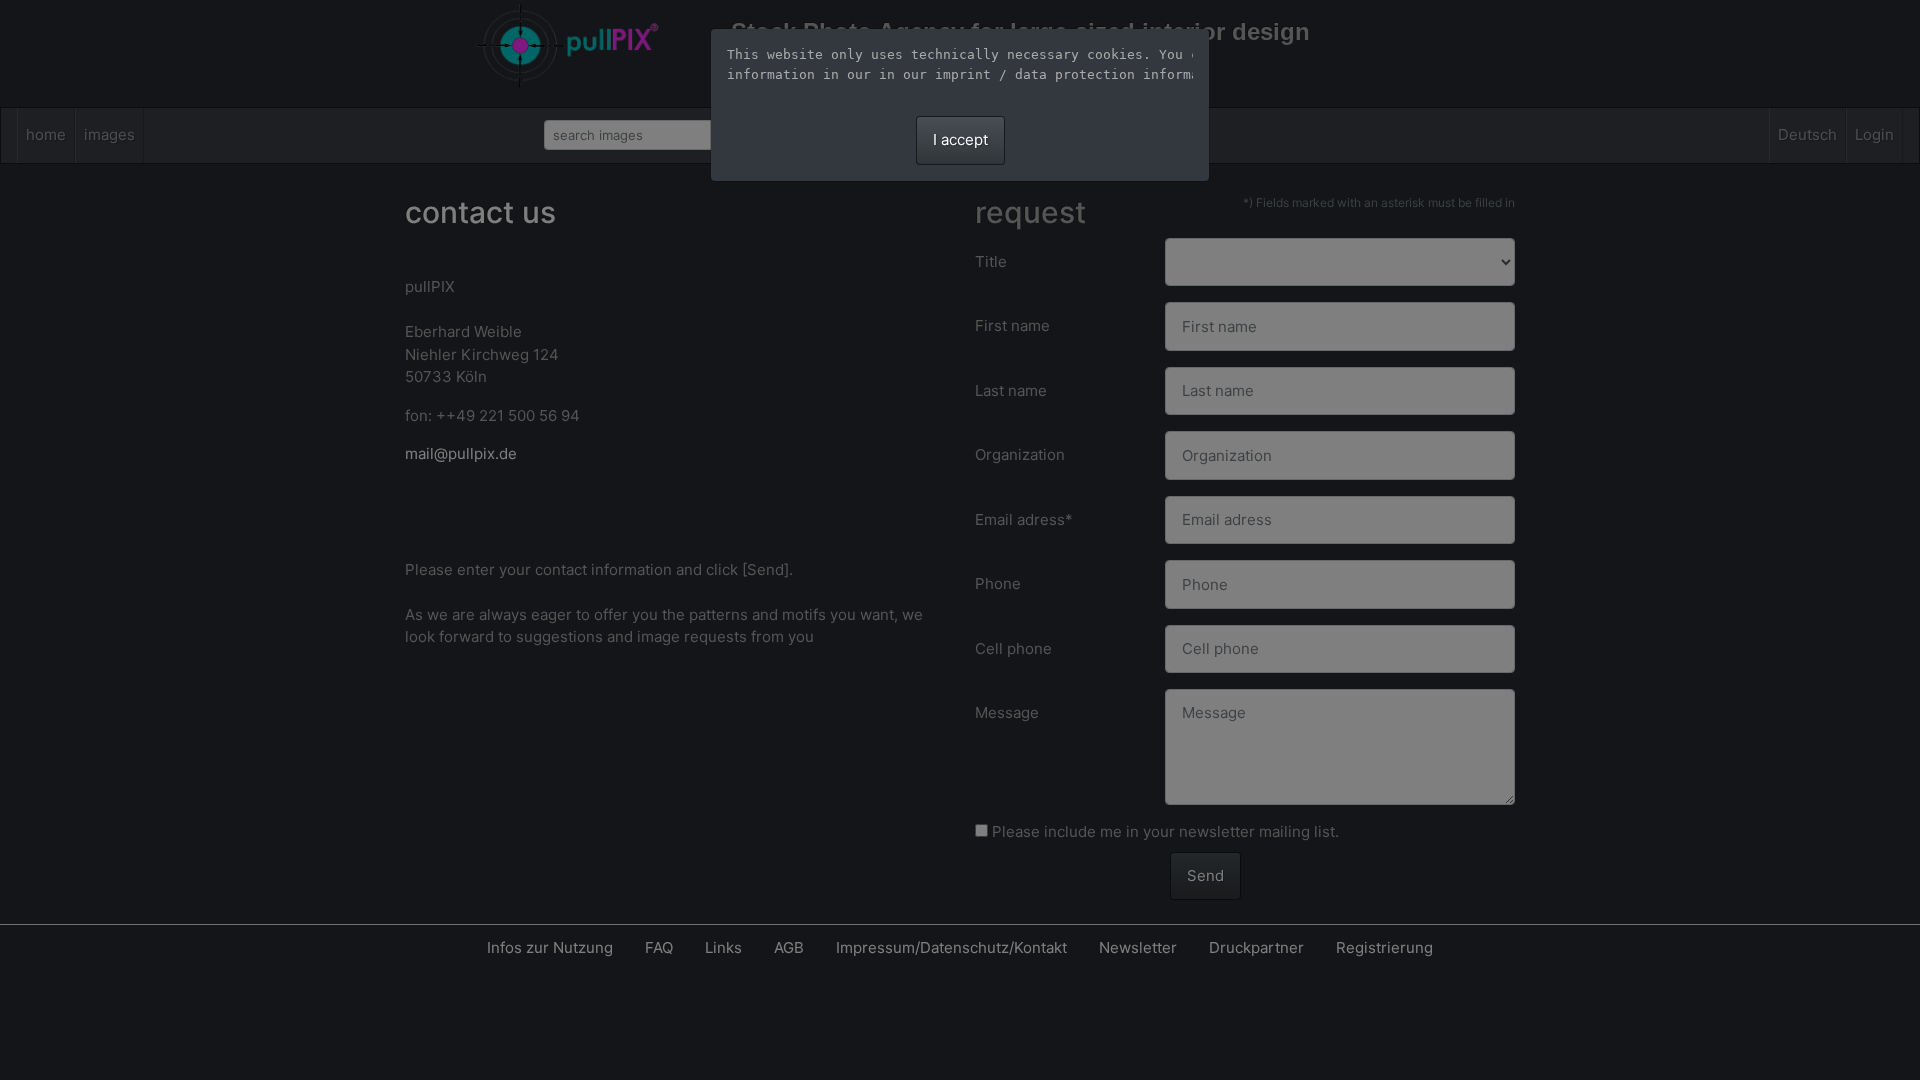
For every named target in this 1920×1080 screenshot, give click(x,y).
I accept (960, 139)
